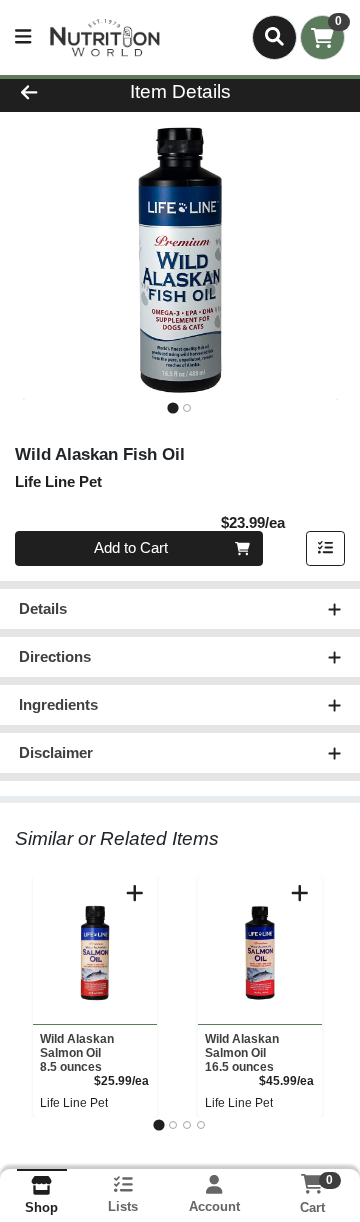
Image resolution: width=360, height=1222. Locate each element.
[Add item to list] (326, 549)
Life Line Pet (74, 1103)
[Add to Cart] (135, 893)
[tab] (172, 407)
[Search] (274, 37)
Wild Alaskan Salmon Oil (77, 1053)
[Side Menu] (23, 37)
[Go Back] (56, 92)
